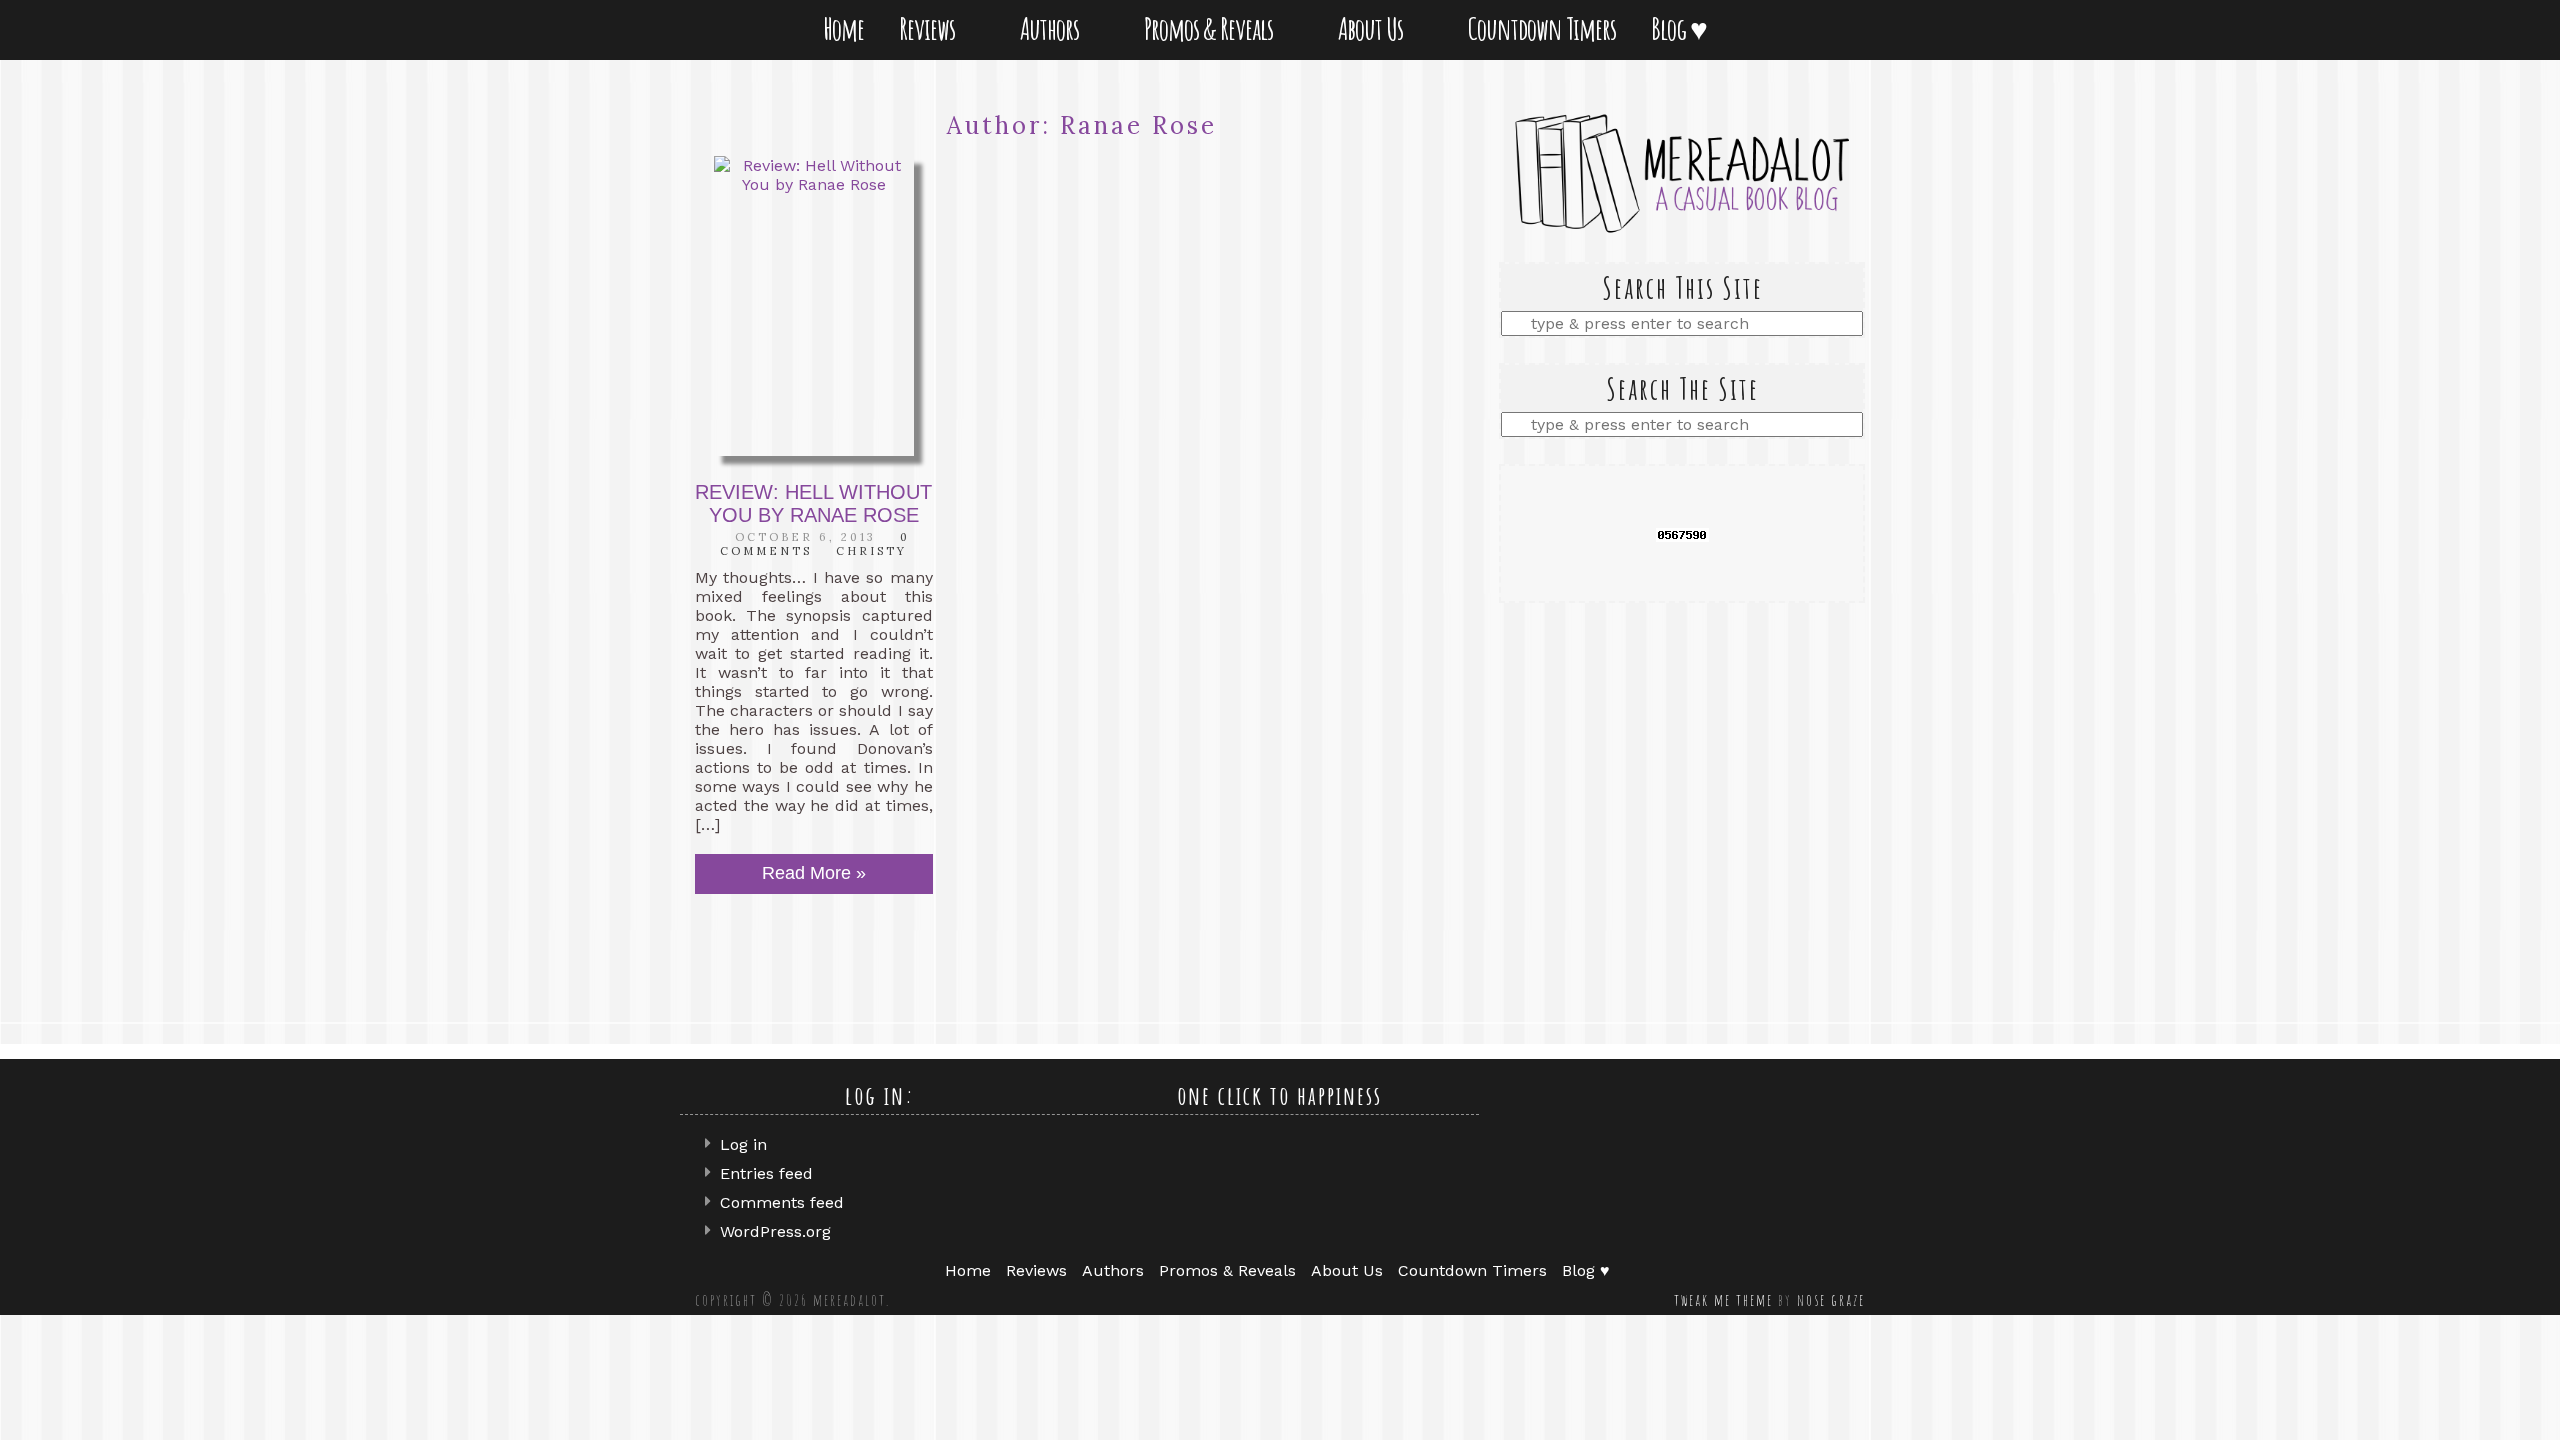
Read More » (814, 873)
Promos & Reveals (1212, 28)
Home (843, 28)
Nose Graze (1831, 1300)
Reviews (931, 28)
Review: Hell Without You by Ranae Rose (813, 503)
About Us (1374, 28)
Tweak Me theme (1723, 1300)
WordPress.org (775, 1231)
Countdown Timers (1542, 28)
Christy (871, 551)
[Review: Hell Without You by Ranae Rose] (814, 306)
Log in (743, 1144)
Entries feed (766, 1173)
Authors (1053, 28)
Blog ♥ (1683, 28)
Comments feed (782, 1202)
